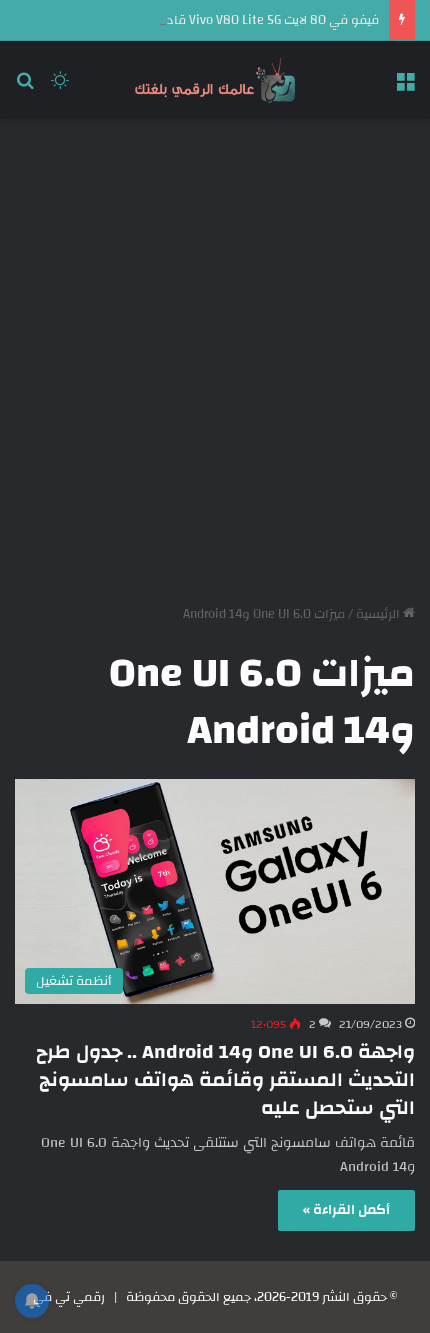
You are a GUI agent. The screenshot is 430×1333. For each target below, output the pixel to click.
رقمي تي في (69, 1297)
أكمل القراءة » (346, 1210)
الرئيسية (379, 614)
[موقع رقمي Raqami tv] (215, 80)
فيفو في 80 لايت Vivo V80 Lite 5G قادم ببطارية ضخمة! (227, 20)
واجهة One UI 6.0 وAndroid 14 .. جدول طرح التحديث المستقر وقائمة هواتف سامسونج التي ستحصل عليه (225, 1079)
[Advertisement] (215, 354)
